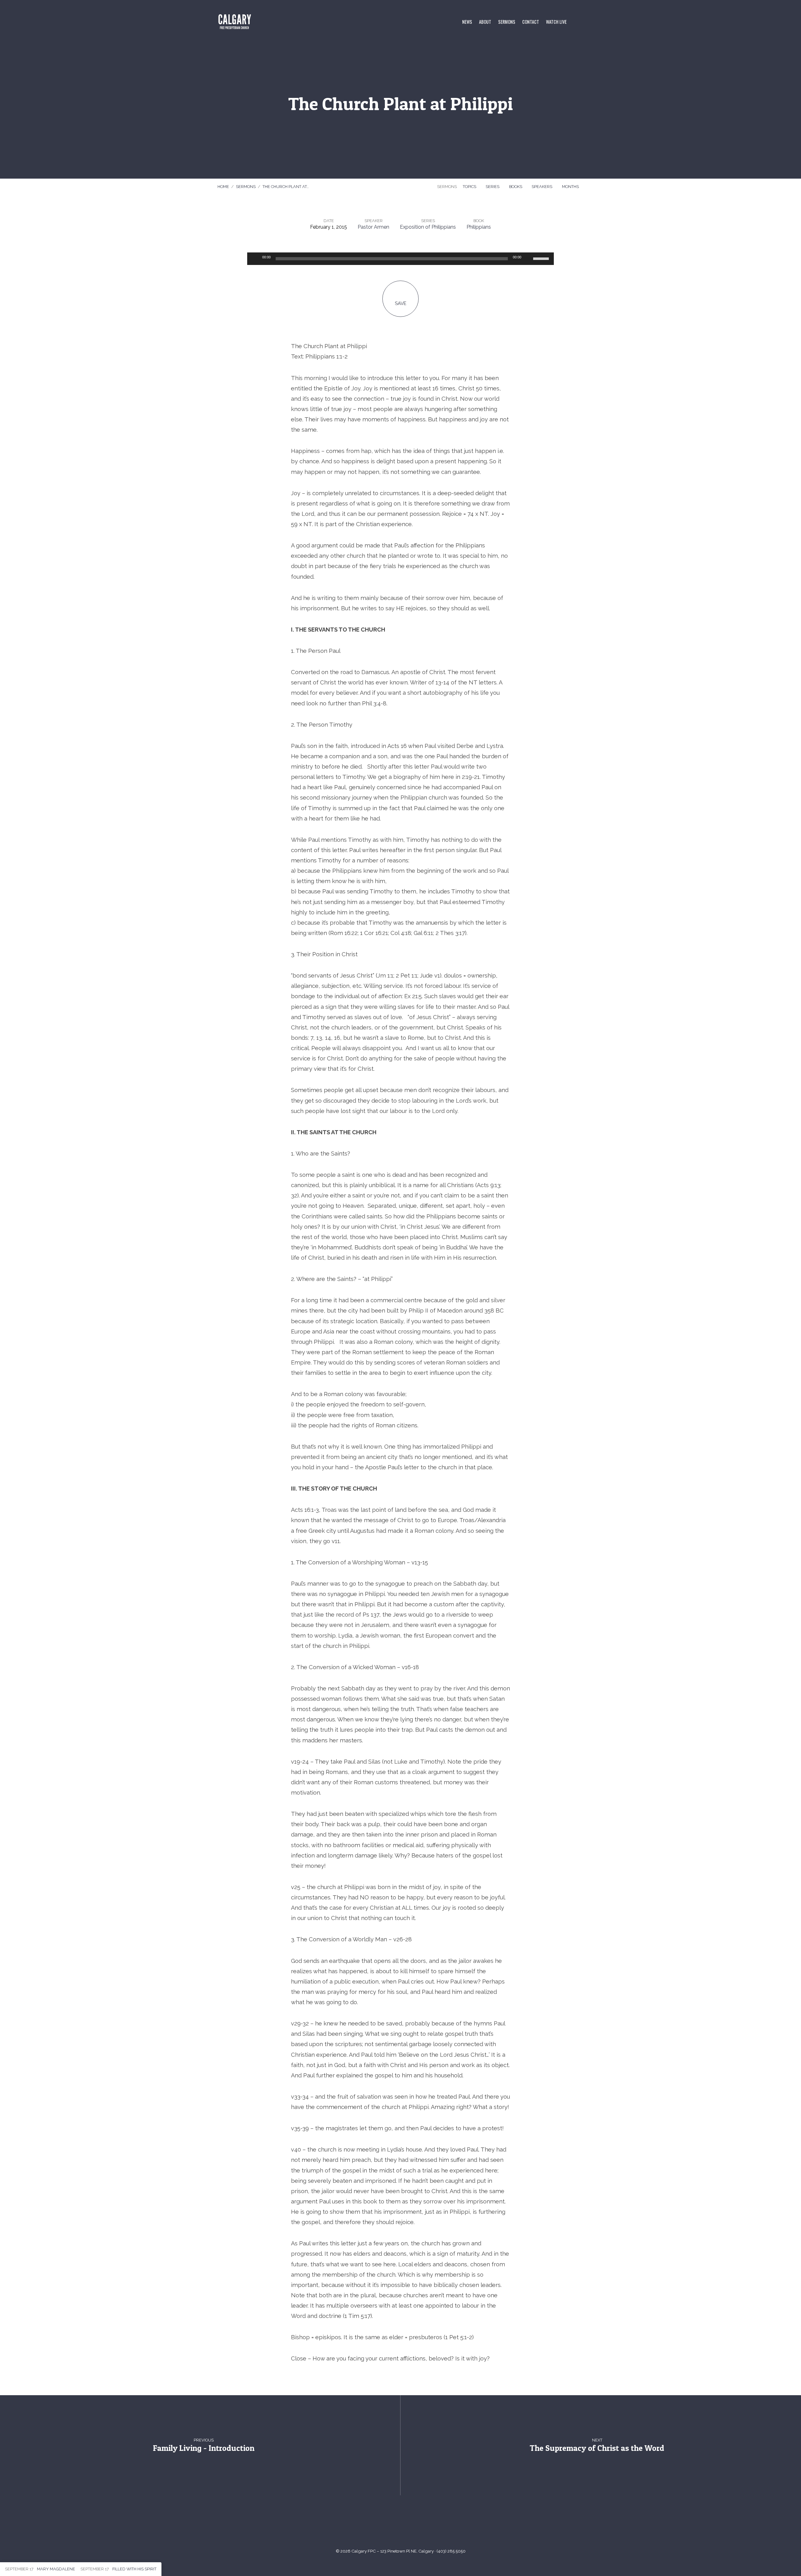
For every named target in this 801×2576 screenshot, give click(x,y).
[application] (400, 259)
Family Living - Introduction (204, 2448)
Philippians (479, 227)
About (485, 22)
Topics (470, 187)
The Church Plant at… (286, 187)
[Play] (255, 259)
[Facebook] (408, 2525)
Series (493, 187)
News (467, 22)
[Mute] (528, 259)
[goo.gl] (378, 2525)
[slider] (542, 258)
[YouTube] (393, 2525)
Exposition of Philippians (428, 227)
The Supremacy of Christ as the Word (597, 2448)
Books (516, 187)
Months (571, 187)
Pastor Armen (373, 227)
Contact (531, 22)
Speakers (542, 187)
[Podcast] (423, 2525)
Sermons (507, 22)
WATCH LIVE (556, 22)
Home (223, 187)
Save (401, 303)
